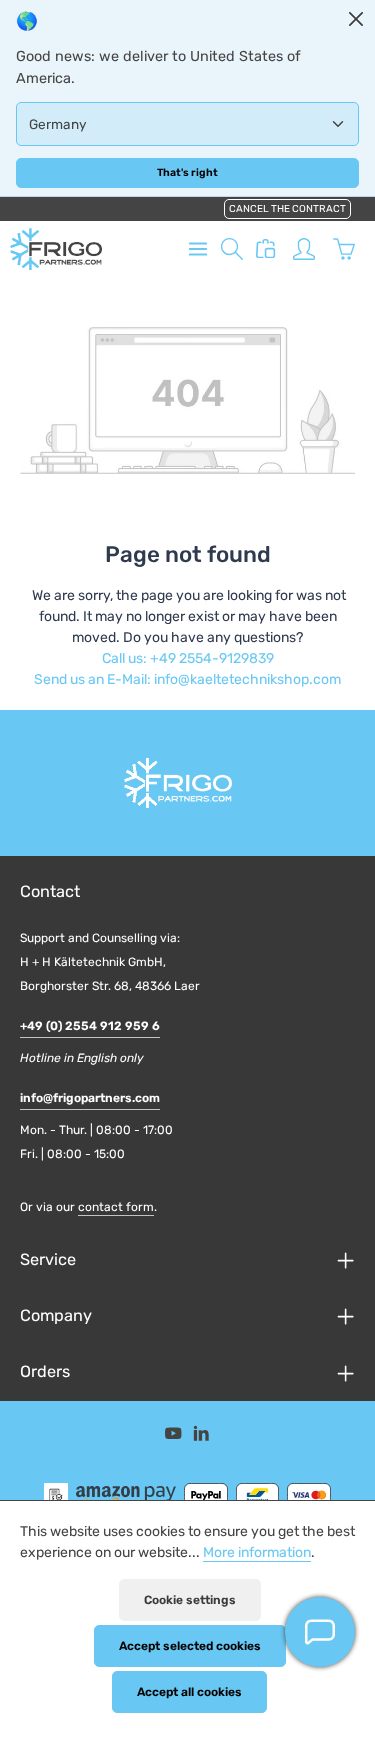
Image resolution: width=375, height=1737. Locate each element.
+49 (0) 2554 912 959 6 (90, 1026)
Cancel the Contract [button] (287, 209)
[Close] (356, 19)
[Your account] (304, 249)
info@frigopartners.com (90, 1098)
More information (257, 1552)
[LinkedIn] (201, 1436)
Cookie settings (190, 1600)
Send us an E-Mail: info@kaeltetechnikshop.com (187, 679)
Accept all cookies (189, 1692)
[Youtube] (175, 1436)
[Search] (232, 249)
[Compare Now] (266, 249)
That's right (187, 172)
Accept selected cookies (190, 1646)
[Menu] (198, 249)
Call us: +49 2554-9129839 (188, 658)
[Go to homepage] (56, 249)
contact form (116, 1207)
